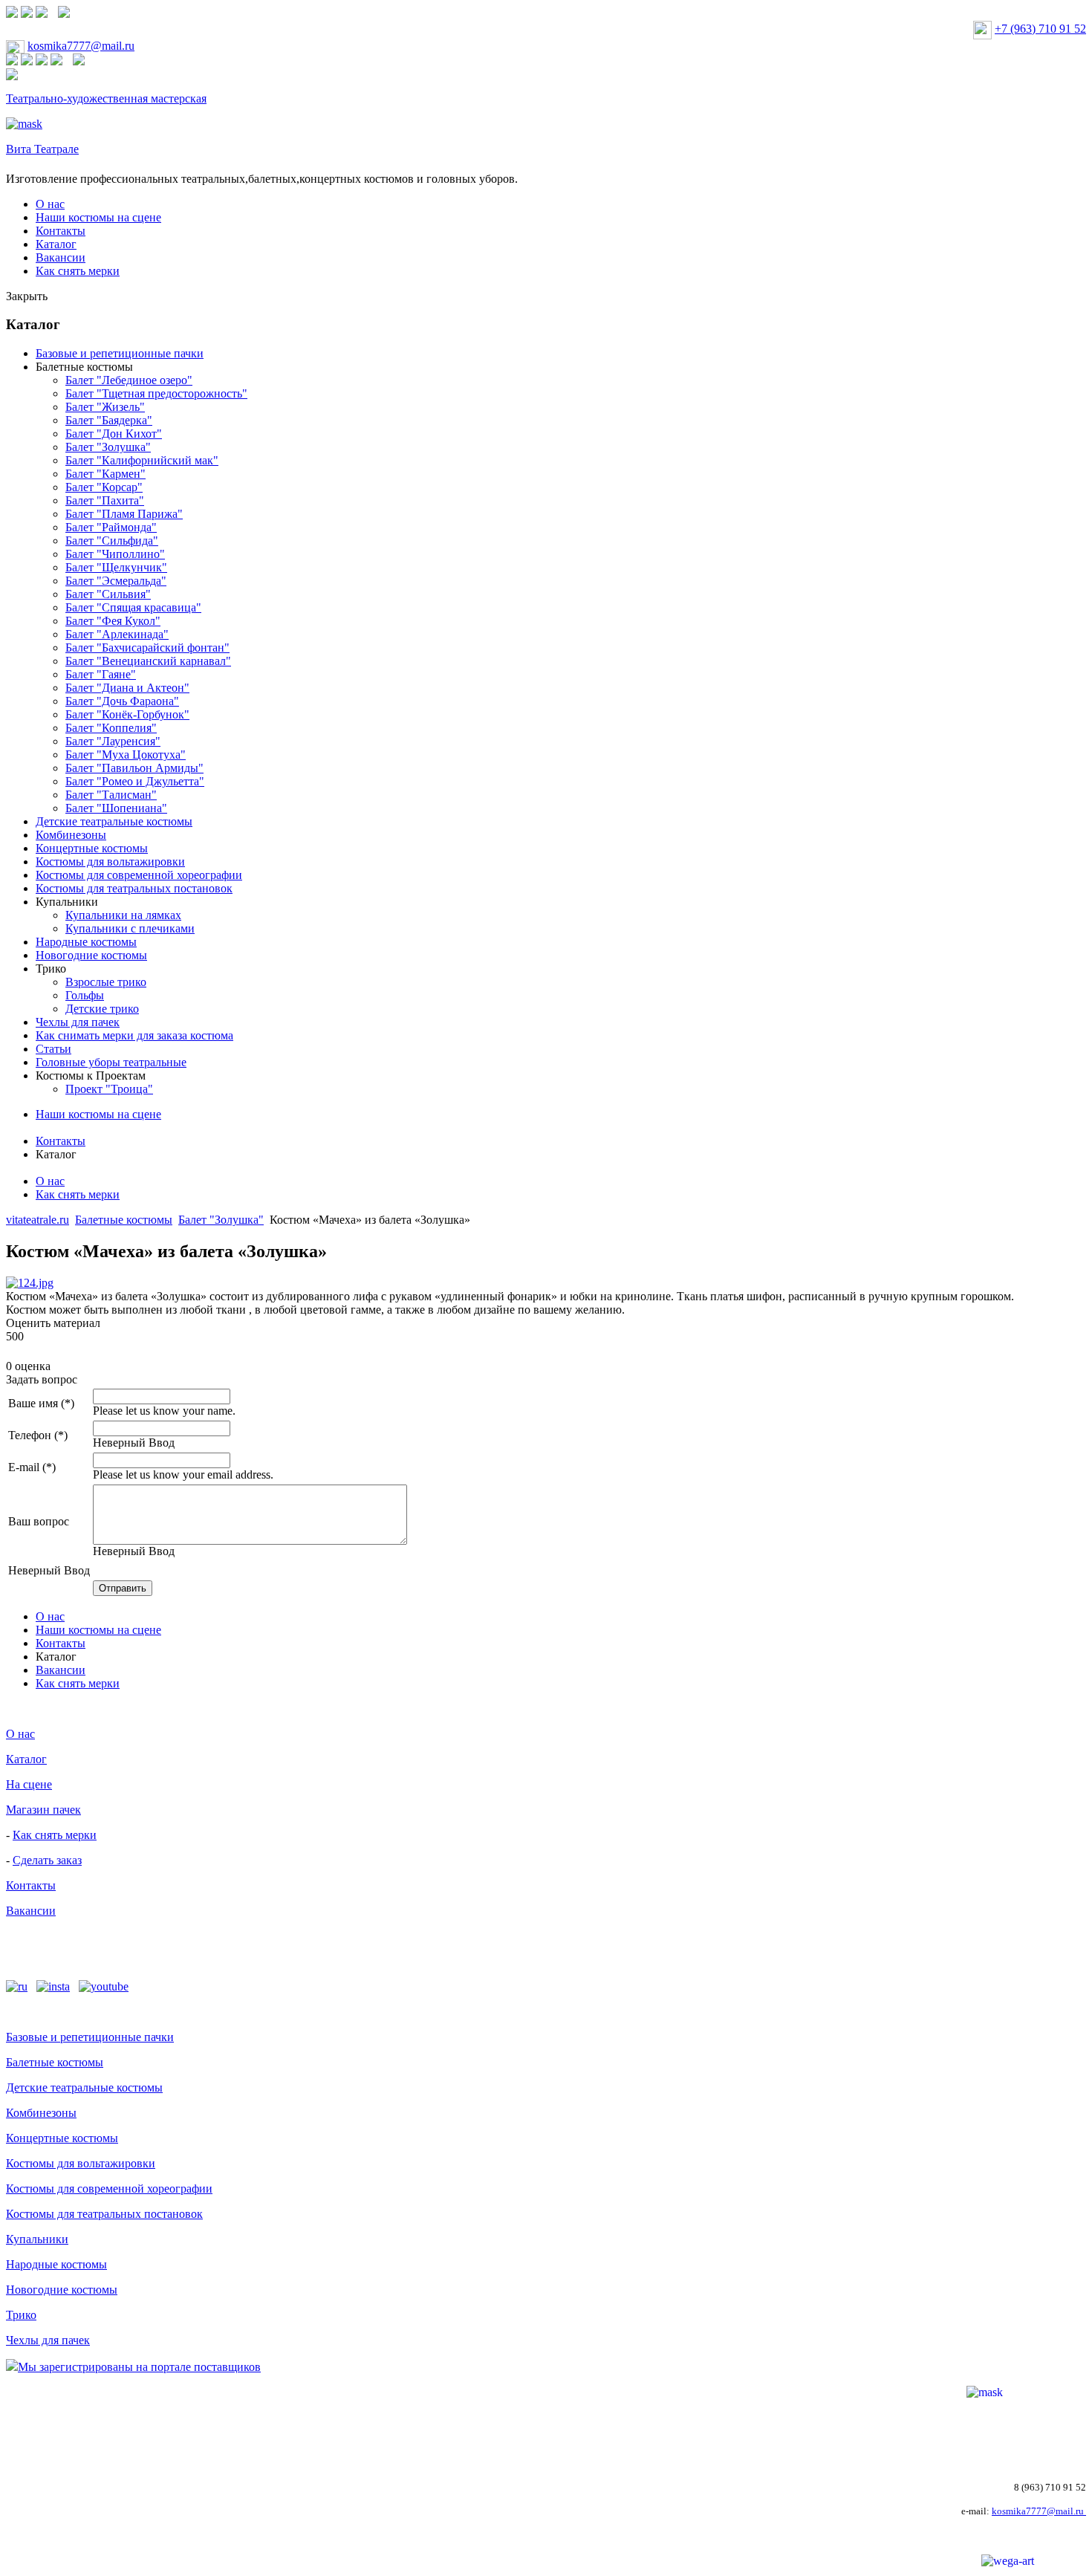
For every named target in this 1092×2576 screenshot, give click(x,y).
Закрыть (27, 296)
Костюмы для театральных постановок (134, 888)
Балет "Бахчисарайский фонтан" (147, 648)
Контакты (61, 231)
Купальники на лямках (123, 915)
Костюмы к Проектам (91, 1076)
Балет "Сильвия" (108, 594)
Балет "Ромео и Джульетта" (135, 781)
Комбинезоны (71, 835)
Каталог (56, 244)
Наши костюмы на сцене (98, 217)
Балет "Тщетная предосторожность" (156, 393)
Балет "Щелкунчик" (116, 567)
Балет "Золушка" (108, 447)
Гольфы (85, 995)
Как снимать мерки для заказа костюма (134, 1035)
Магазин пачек (43, 1810)
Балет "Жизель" (105, 407)
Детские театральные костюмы (114, 821)
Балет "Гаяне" (101, 674)
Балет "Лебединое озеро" (129, 380)
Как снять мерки (78, 271)
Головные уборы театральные (111, 1062)
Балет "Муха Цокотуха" (126, 755)
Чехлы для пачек (78, 1022)
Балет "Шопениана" (116, 808)
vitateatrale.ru (38, 1220)
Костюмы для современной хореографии (139, 875)
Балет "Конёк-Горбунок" (127, 714)
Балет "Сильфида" (112, 541)
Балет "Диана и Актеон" (127, 688)
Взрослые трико (106, 982)
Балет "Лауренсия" (113, 741)
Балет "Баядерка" (109, 420)
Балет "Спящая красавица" (133, 607)
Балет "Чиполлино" (115, 554)
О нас (50, 204)
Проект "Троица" (109, 1089)
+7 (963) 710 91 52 (1040, 29)
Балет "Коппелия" (111, 728)
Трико (51, 969)
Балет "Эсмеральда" (116, 581)
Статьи (53, 1049)
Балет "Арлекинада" (117, 634)
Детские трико (102, 1009)
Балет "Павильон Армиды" (134, 768)
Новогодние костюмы (91, 955)
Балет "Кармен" (105, 474)
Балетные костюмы (84, 367)
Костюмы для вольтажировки (110, 862)
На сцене (29, 1784)
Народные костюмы (86, 942)
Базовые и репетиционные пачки (120, 353)
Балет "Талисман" (111, 795)
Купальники (67, 902)
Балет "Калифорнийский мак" (142, 460)
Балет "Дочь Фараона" (122, 701)
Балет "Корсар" (104, 487)
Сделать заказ (47, 1860)
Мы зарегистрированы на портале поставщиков (139, 2367)
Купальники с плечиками (130, 928)
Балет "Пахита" (105, 500)
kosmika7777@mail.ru (81, 46)
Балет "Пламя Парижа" (124, 514)
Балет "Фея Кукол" (113, 621)
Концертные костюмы (92, 848)
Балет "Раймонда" (111, 527)
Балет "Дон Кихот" (114, 434)
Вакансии (61, 257)
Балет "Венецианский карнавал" (148, 661)
